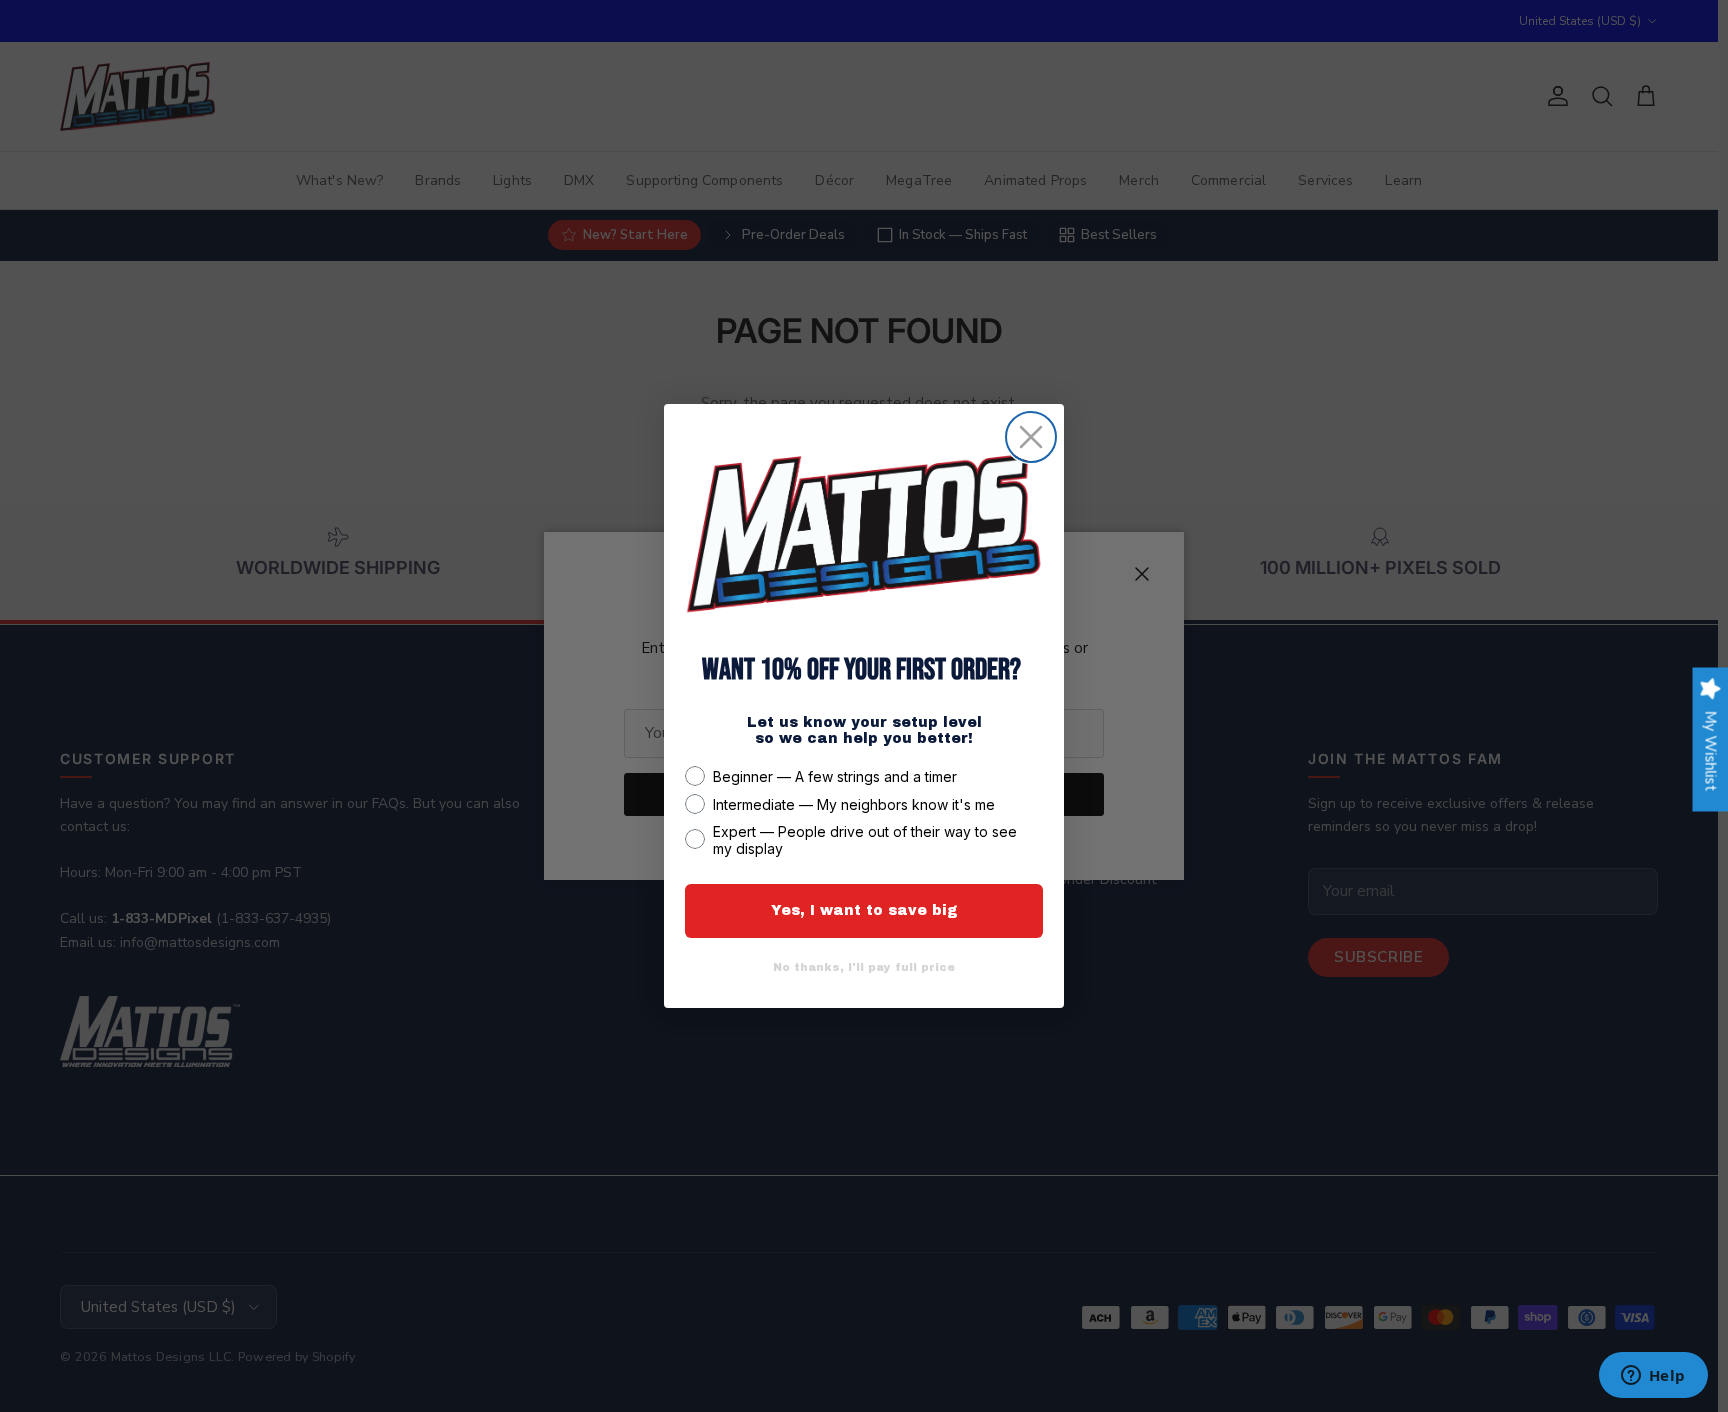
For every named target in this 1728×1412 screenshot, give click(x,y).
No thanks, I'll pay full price (864, 967)
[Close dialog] (1031, 437)
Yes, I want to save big (864, 910)
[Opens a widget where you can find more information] (1653, 1377)
